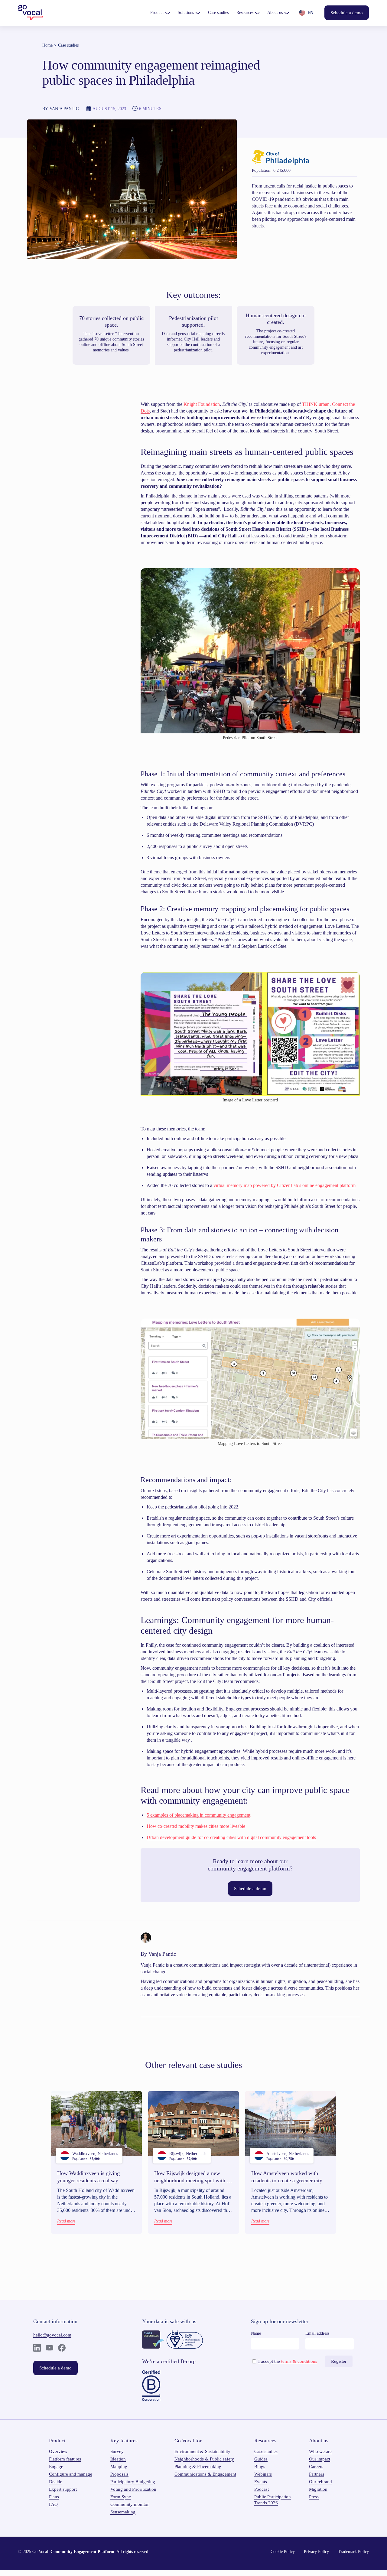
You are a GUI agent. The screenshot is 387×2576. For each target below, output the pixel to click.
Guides (261, 2459)
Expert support (63, 2489)
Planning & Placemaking (198, 2467)
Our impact (320, 2459)
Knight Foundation (202, 404)
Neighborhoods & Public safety (204, 2459)
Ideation (118, 2459)
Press (314, 2497)
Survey (117, 2451)
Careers (316, 2467)
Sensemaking (123, 2512)
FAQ (53, 2504)
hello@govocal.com (52, 2335)
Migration (318, 2489)
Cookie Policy (283, 2552)
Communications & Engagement (205, 2474)
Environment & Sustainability (202, 2451)
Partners (317, 2474)
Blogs (260, 2467)
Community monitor (130, 2504)
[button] (160, 13)
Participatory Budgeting (133, 2482)
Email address (317, 2333)
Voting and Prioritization (133, 2489)
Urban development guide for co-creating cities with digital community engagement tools (231, 1837)
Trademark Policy (353, 2552)
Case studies (68, 45)
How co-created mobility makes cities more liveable (196, 1826)
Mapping (119, 2467)
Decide (56, 2482)
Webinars (263, 2474)
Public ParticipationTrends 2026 (273, 2500)
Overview (58, 2451)
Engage (56, 2467)
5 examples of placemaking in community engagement (198, 1815)
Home (47, 45)
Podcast (262, 2489)
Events (261, 2482)
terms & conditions (299, 2361)
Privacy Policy (316, 2552)
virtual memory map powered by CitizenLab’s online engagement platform (285, 1185)
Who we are (320, 2451)
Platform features (65, 2459)
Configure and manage (71, 2474)
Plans (54, 2497)
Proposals (119, 2474)
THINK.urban (316, 404)
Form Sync (121, 2497)
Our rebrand (320, 2482)
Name (256, 2333)
